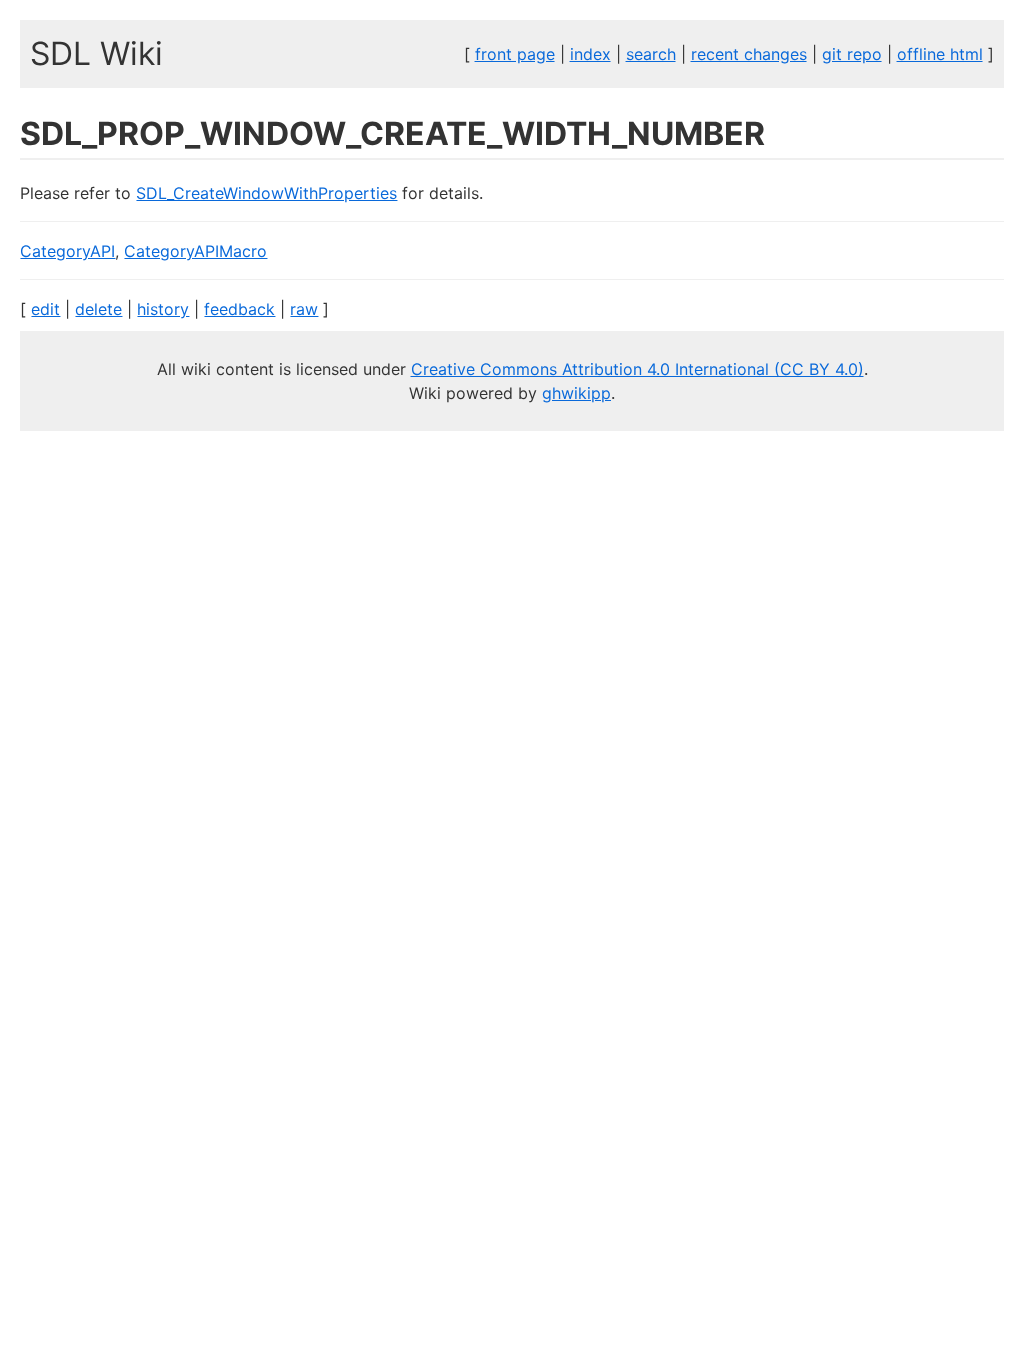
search (651, 54)
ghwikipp (576, 393)
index (590, 54)
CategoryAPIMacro (195, 251)
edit (45, 309)
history (163, 309)
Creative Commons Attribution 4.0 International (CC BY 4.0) (637, 369)
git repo (852, 54)
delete (98, 309)
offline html (940, 54)
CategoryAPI (67, 251)
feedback (239, 309)
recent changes (749, 54)
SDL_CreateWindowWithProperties (266, 193)
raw (304, 309)
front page (515, 54)
